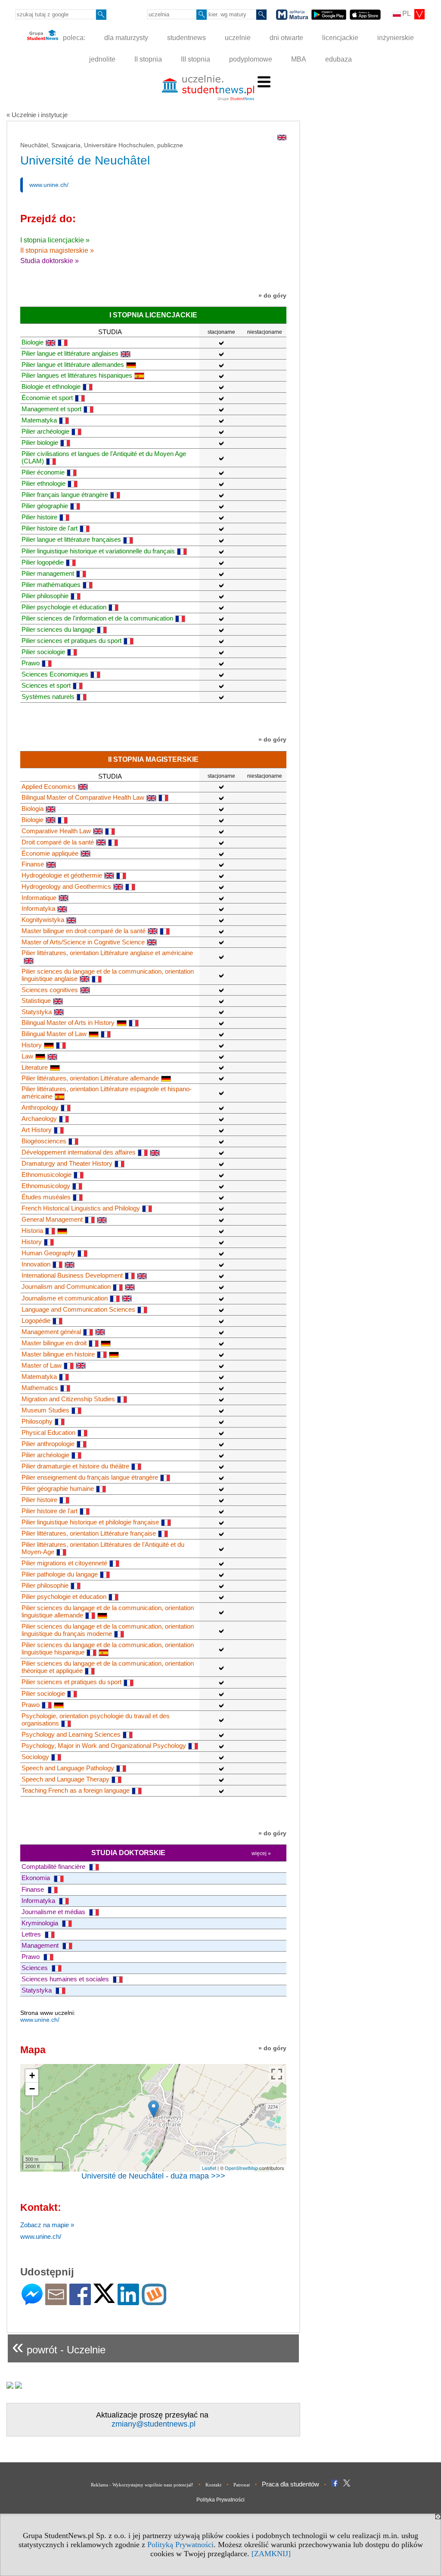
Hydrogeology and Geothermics (66, 886)
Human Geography (48, 1253)
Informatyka (38, 908)
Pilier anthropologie (48, 1444)
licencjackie (340, 38)
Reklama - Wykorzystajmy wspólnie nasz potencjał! (142, 2485)
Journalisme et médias (54, 1912)
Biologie (33, 342)
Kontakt (213, 2485)
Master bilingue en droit (54, 1343)
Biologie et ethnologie (51, 386)
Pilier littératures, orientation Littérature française (89, 1533)
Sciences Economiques (55, 674)
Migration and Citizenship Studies (68, 1399)
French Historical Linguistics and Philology (81, 1208)
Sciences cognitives (50, 990)
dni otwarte (286, 38)
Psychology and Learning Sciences (71, 1734)
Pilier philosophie (45, 596)
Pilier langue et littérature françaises (71, 539)
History (32, 1045)
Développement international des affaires (79, 1152)
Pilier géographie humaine (58, 1488)
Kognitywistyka (43, 920)
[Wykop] (154, 2301)
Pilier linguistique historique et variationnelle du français (98, 551)
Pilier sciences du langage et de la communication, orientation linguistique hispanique (108, 1648)
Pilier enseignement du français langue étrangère (90, 1477)
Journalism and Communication (66, 1286)
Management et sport (51, 409)
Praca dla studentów (290, 2484)
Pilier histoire (39, 517)
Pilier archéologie (45, 431)
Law (27, 1056)
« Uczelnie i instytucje (37, 115)
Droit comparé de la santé (58, 842)
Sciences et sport (46, 685)
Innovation (36, 1264)
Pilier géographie (45, 506)
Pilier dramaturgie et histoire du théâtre (75, 1466)
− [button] (32, 2089)
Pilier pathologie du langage (60, 1574)
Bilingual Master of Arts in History (68, 1023)
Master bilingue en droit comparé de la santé (84, 931)
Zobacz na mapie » (47, 2225)
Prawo (31, 663)
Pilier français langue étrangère (65, 495)
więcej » (261, 1853)
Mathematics (40, 1388)
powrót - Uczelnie (59, 2346)
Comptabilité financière (54, 1867)
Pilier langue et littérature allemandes (73, 365)
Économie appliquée (50, 853)
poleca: (73, 38)
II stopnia (148, 59)
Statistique (36, 1001)
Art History (37, 1130)
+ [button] (32, 2075)
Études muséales (46, 1197)
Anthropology (40, 1107)
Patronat (242, 2485)
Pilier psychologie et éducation (64, 607)
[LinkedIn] (128, 2301)
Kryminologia (41, 1923)
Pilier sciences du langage (58, 629)
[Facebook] (80, 2301)
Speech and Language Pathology (68, 1768)
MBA (299, 59)
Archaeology (39, 1119)
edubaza (339, 59)
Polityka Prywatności (220, 2500)
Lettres (32, 1934)
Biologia (33, 808)
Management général (51, 1332)
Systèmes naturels (48, 697)
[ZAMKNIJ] (271, 2554)
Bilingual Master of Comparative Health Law (83, 797)
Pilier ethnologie (43, 483)
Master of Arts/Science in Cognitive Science (83, 942)
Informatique (39, 898)
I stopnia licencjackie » (55, 240)
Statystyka (37, 1012)
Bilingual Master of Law (54, 1034)
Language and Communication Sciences (78, 1309)
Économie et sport (47, 398)
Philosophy (37, 1421)
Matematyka (39, 420)
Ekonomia (37, 1878)
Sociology (35, 1757)
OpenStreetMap (241, 2168)
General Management (52, 1219)
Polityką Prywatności (180, 2545)
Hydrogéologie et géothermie (62, 875)
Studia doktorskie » (50, 261)
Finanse (33, 864)
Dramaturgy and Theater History (67, 1163)
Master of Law (42, 1365)
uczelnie (238, 38)
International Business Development (72, 1275)
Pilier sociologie (43, 652)
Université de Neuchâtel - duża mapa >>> (153, 2176)
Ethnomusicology (46, 1186)
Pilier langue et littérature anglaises (70, 353)
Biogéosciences (44, 1141)
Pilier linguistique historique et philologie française (90, 1522)
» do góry (272, 295)
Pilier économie (43, 472)
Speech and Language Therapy (65, 1779)
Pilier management (48, 573)
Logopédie (36, 1321)
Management (41, 1945)
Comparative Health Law (56, 831)
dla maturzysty (126, 38)
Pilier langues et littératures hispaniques (77, 375)
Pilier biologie (40, 442)
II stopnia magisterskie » (57, 250)
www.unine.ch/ (49, 185)
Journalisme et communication (65, 1298)
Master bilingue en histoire (58, 1354)
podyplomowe (251, 59)
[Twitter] (104, 2299)
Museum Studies (45, 1410)
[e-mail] (56, 2301)
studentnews (186, 38)
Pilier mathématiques (51, 585)
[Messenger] (32, 2301)
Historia (32, 1231)
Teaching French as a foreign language (76, 1790)
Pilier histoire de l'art (50, 528)
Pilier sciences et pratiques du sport (71, 641)
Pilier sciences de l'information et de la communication (97, 618)
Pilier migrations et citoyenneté (64, 1563)
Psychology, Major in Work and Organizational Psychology (104, 1746)
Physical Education (48, 1432)
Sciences (36, 1968)
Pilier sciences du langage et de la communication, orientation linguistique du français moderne (108, 1630)
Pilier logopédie (43, 562)
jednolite (102, 59)
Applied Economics (49, 787)
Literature (35, 1067)
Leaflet (209, 2168)
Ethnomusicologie (47, 1175)
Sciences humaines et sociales (66, 1979)
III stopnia (196, 59)
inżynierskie (396, 38)
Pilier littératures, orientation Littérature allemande (90, 1078)
